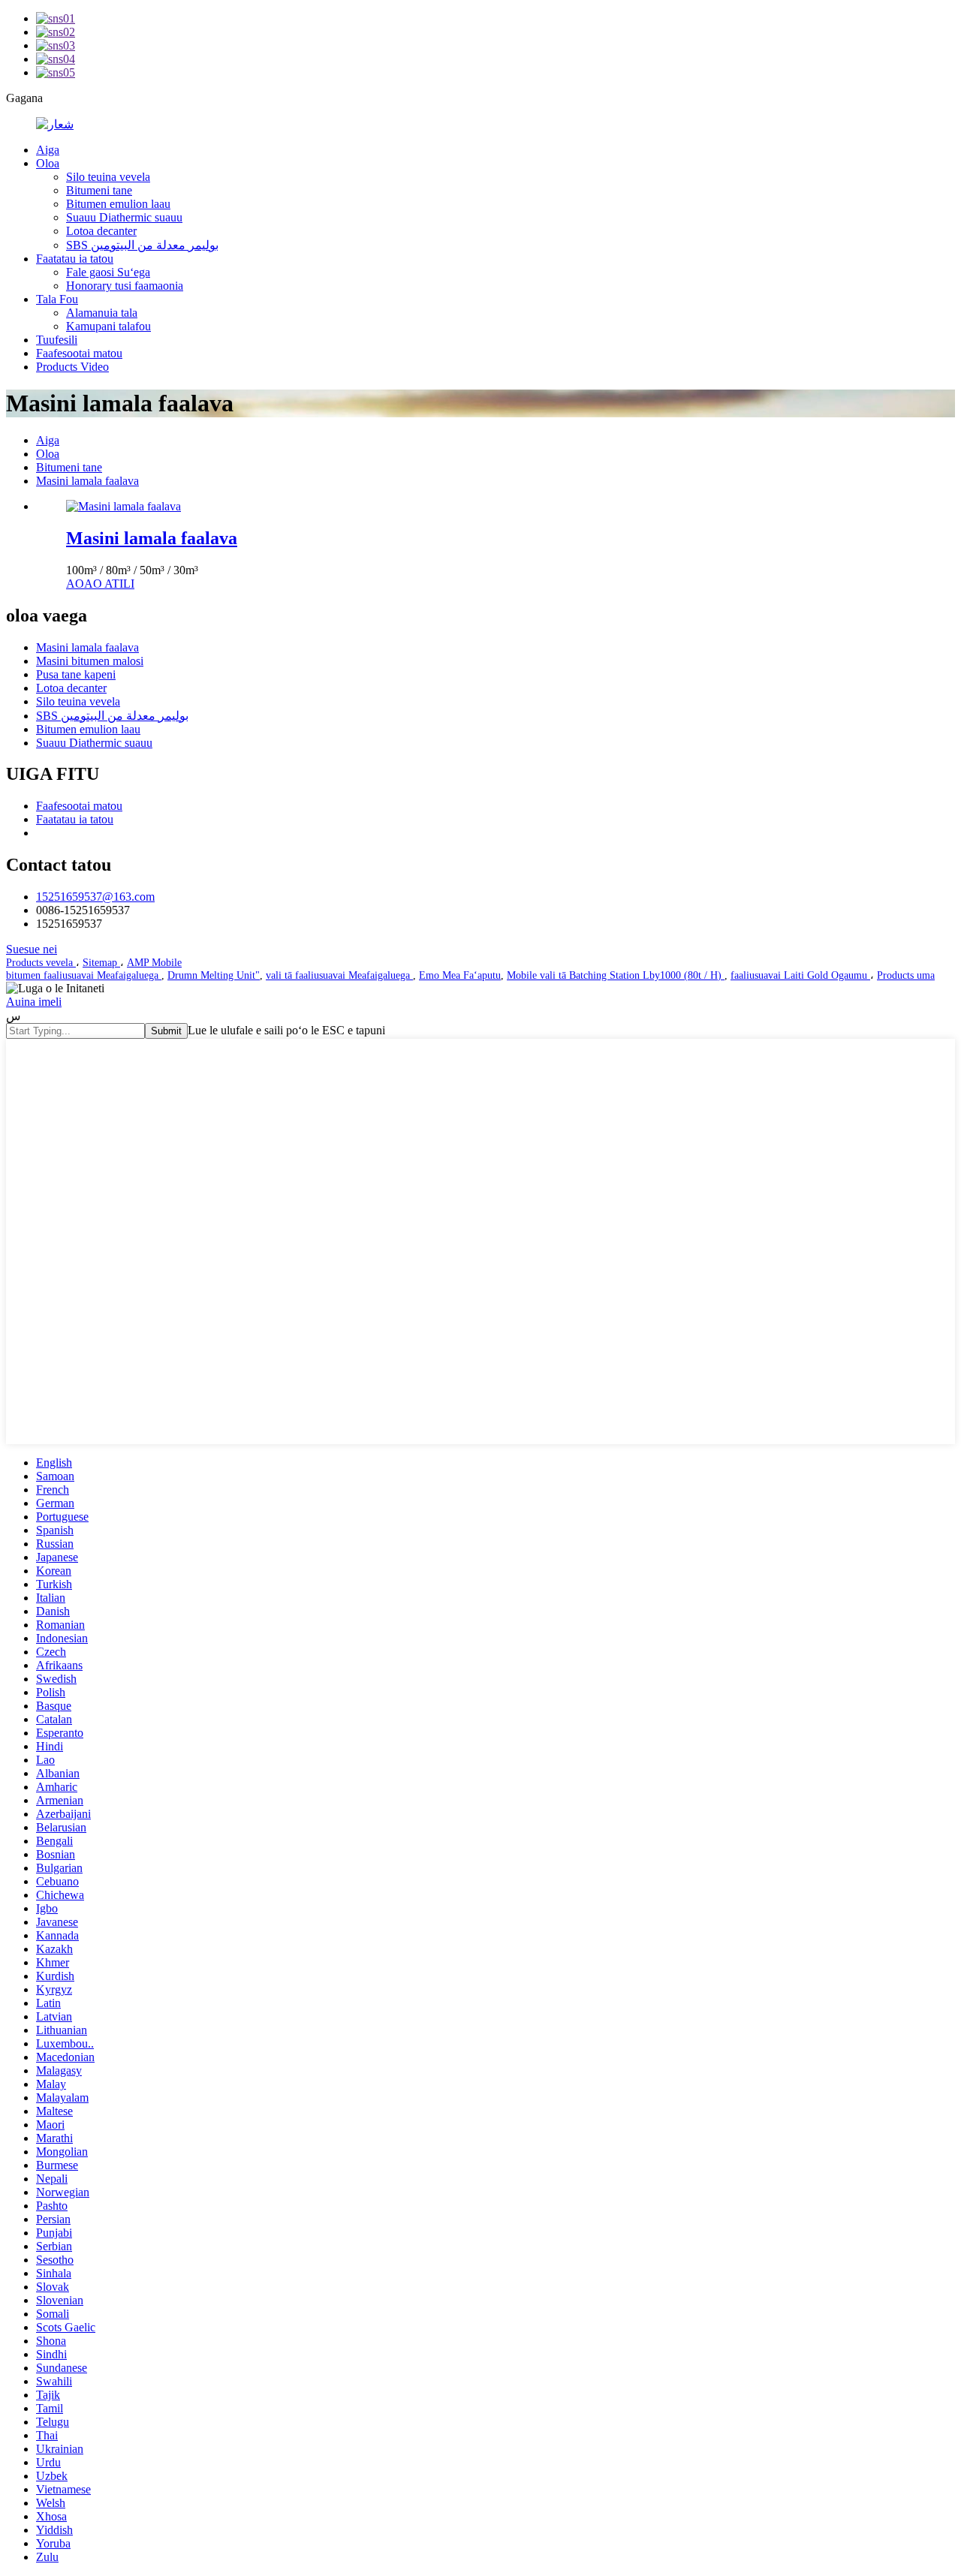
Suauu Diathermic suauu (124, 217)
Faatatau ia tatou (75, 259)
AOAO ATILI (100, 584)
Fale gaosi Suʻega (108, 272)
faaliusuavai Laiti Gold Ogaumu (800, 975)
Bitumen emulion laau (118, 204)
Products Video (72, 367)
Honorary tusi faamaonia (125, 286)
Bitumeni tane (99, 190)
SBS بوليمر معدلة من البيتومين (142, 245)
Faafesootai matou (79, 353)
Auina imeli (34, 1002)
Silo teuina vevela (108, 177)
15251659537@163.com (95, 897)
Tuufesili (57, 340)
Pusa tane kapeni (76, 674)
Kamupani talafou (108, 326)
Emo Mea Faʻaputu (460, 975)
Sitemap (101, 963)
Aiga (48, 150)
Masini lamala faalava (87, 481)
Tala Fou (57, 299)
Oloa (48, 163)
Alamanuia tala (102, 313)
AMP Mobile (154, 963)
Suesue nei (32, 949)
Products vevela (41, 963)
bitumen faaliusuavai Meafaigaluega (84, 975)
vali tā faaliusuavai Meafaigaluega (339, 975)
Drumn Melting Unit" (214, 975)
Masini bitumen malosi (90, 661)
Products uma (906, 975)
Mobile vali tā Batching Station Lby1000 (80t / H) (616, 975)
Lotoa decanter (101, 231)
